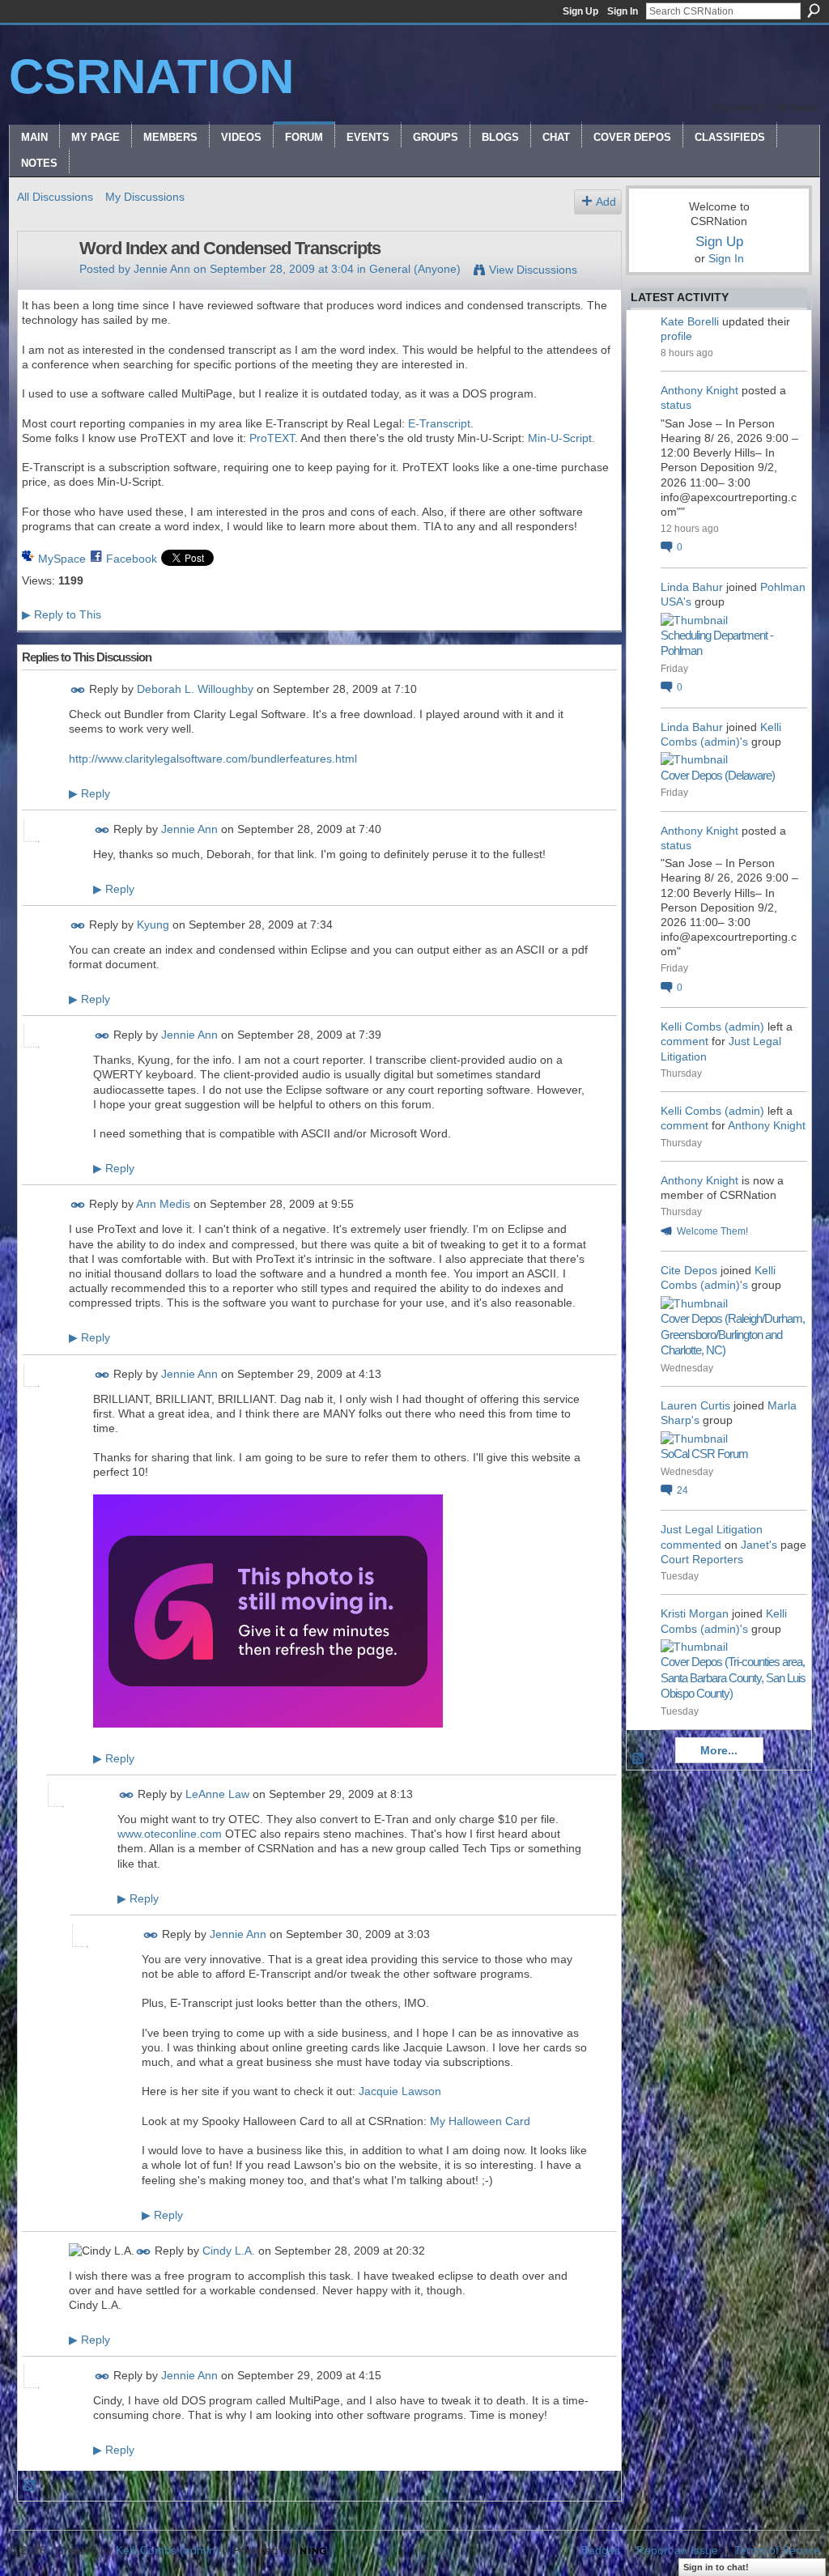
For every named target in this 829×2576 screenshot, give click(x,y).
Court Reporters (702, 1559)
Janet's (759, 1545)
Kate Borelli (690, 321)
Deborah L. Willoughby (195, 689)
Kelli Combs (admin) (712, 1027)
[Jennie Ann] (44, 283)
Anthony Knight (699, 390)
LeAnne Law (217, 1794)
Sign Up (580, 11)
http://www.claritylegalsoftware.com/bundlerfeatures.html (213, 759)
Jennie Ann (162, 269)
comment (684, 1041)
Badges (601, 2550)
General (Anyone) (415, 269)
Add (606, 202)
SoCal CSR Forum (704, 1454)
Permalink (78, 690)
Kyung (153, 925)
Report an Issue (677, 2550)
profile (676, 336)
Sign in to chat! (716, 2567)
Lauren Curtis (695, 1405)
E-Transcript (439, 423)
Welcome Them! (712, 1231)
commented (691, 1545)
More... (719, 1750)
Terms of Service (777, 2550)
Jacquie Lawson (400, 2091)
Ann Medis (163, 1205)
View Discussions (533, 270)
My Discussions (145, 197)
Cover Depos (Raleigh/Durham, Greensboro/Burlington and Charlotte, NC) (733, 1334)
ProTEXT (272, 438)
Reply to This (62, 614)
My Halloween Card (480, 2121)
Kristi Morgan (695, 1613)
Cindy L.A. (229, 2251)
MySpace (62, 559)
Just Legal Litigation (712, 1529)
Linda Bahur (692, 587)
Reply (89, 793)
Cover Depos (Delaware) (718, 775)
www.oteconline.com (170, 1834)
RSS (31, 2486)
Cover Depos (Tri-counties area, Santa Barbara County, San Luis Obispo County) (733, 1677)
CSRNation (151, 77)
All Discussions (55, 197)
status (676, 405)
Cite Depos (689, 1270)
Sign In (623, 11)
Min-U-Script (560, 438)
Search (814, 11)
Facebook (132, 559)
